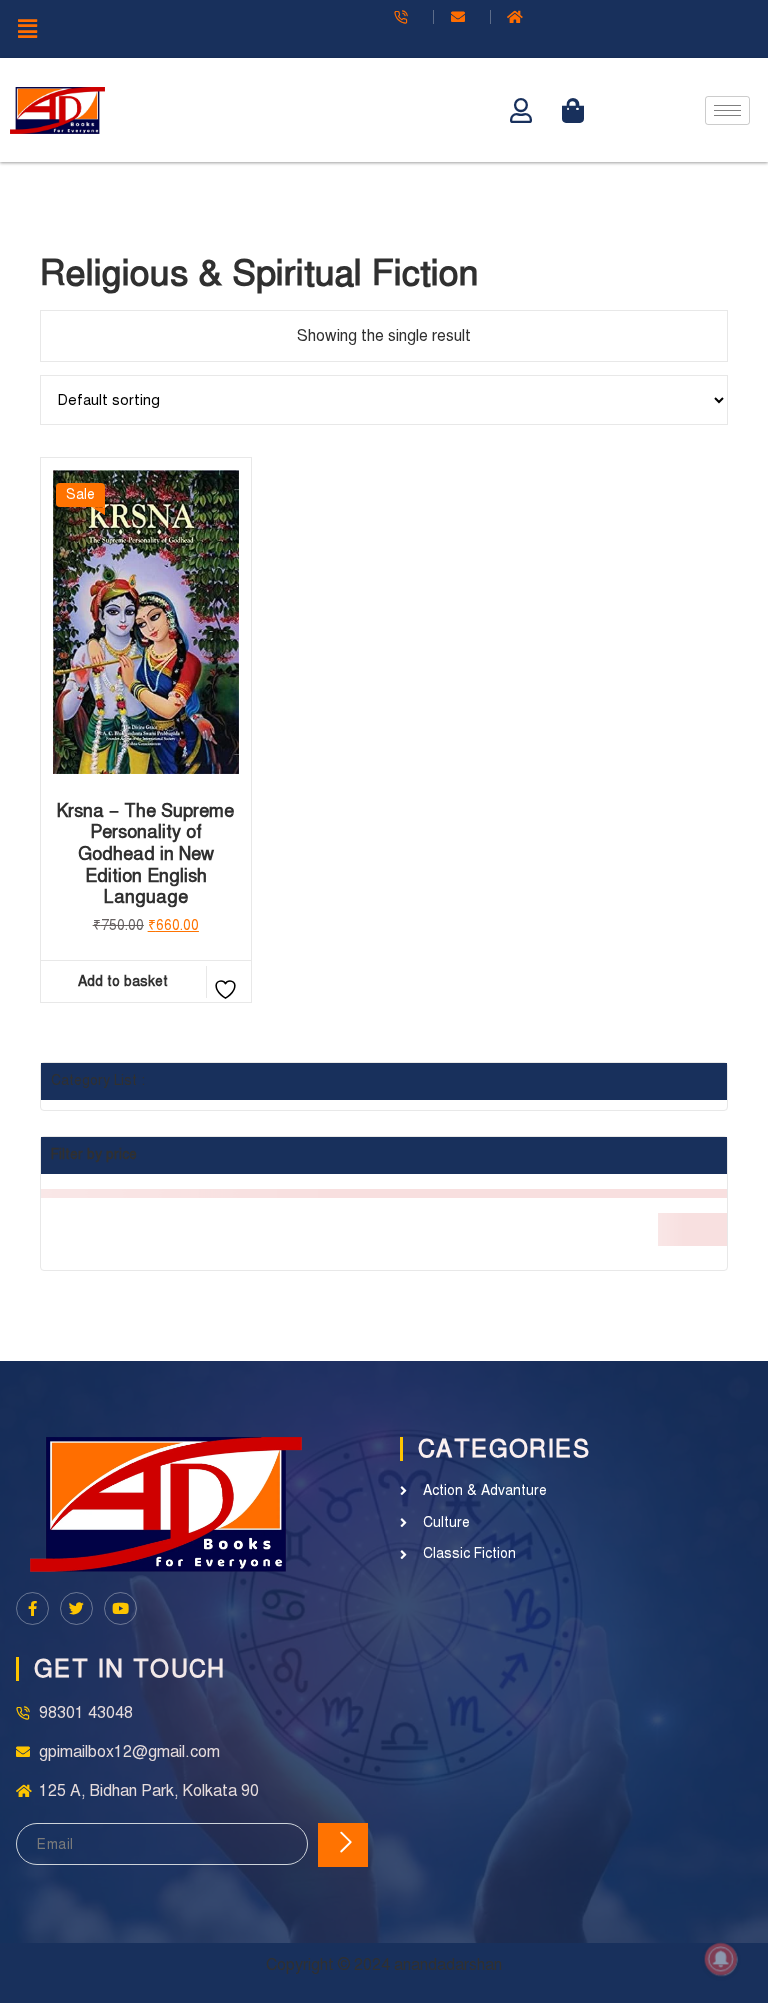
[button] (192, 29)
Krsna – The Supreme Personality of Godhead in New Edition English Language (145, 854)
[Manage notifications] (721, 1959)
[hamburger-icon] (727, 110)
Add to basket (123, 981)
